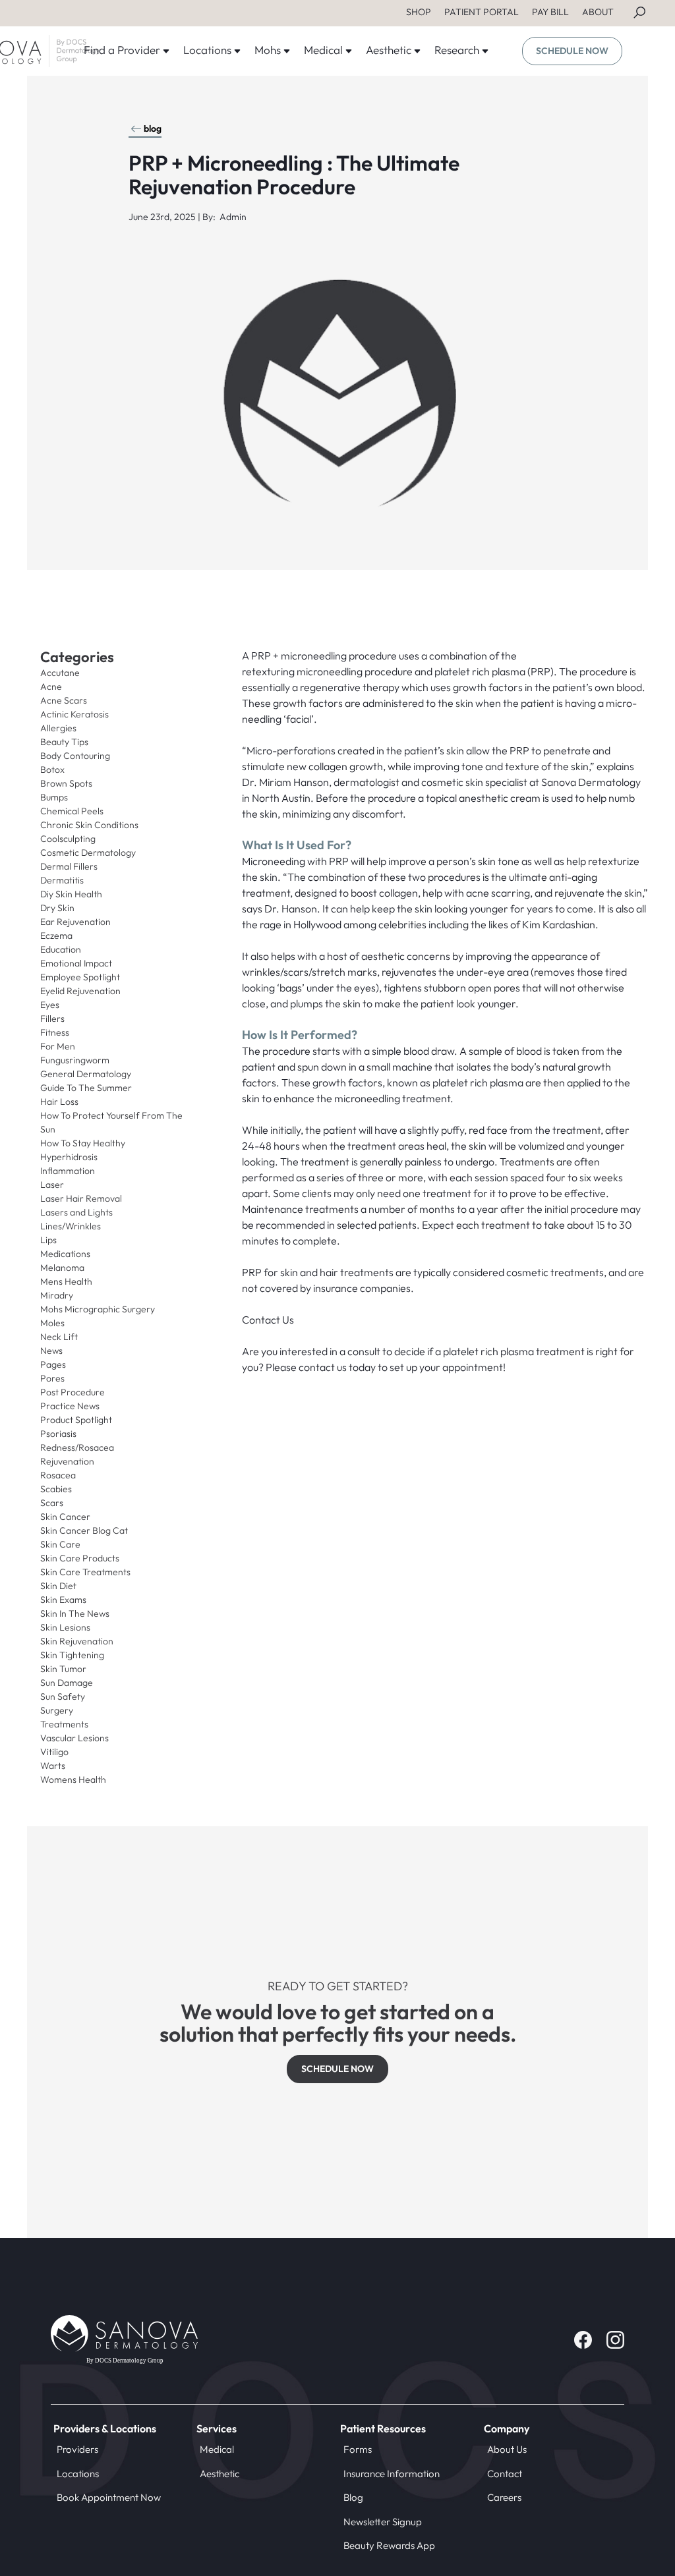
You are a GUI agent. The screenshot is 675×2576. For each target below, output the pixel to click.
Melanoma (62, 1268)
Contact (505, 2474)
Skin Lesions (65, 1627)
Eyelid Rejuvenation (80, 991)
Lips (48, 1240)
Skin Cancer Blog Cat (84, 1530)
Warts (53, 1766)
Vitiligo (54, 1752)
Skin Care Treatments (85, 1572)
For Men (58, 1046)
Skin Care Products (80, 1558)
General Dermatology (86, 1074)
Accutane (60, 673)
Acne (51, 686)
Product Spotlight (76, 1420)
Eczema (56, 936)
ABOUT (598, 12)
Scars (52, 1503)
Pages (53, 1364)
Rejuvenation (67, 1461)
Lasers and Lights (76, 1212)
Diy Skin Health (71, 894)
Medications (65, 1254)
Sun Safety (63, 1696)
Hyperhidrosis (69, 1157)
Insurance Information (392, 2474)
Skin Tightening (72, 1655)
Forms (358, 2449)
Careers (504, 2497)
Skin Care (60, 1544)
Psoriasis (58, 1434)
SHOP (419, 12)
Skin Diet (58, 1586)
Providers (77, 2449)
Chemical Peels (72, 811)
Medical (217, 2449)
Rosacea (58, 1475)
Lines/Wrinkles (71, 1226)
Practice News (70, 1406)
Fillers (52, 1019)
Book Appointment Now (109, 2497)
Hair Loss (59, 1102)
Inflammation (68, 1171)
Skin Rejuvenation (77, 1641)
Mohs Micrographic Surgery (98, 1309)
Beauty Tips (64, 742)
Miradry (57, 1295)
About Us (507, 2449)
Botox (52, 770)
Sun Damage (67, 1683)
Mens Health (66, 1281)
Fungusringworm (75, 1060)
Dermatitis (62, 880)
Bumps (54, 797)
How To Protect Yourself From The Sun (111, 1122)
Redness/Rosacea (77, 1447)
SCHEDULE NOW (572, 51)
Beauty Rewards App (389, 2545)
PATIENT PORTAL (482, 12)
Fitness (55, 1032)
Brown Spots (66, 783)
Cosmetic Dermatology (88, 853)
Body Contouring (75, 756)
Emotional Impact (76, 963)
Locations (78, 2474)
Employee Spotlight (80, 977)
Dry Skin (57, 908)
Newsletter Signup (383, 2522)
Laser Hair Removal (81, 1198)
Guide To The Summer (86, 1088)
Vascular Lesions (74, 1738)
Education (61, 949)
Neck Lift (59, 1337)
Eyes (50, 1005)
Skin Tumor (63, 1669)
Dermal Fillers (69, 866)
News (51, 1351)
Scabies (56, 1489)
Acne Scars (64, 700)
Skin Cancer (65, 1517)
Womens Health (73, 1779)
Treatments (64, 1724)
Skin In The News (75, 1613)
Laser (52, 1185)
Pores (52, 1378)
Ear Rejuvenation (75, 922)
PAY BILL (550, 12)
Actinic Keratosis (74, 714)
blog (153, 128)
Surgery (57, 1710)
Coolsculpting (68, 839)
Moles (52, 1323)
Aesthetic (220, 2474)
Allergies (58, 728)
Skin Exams (63, 1600)
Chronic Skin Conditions (89, 825)
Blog (353, 2497)
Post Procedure (73, 1392)
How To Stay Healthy (83, 1143)
